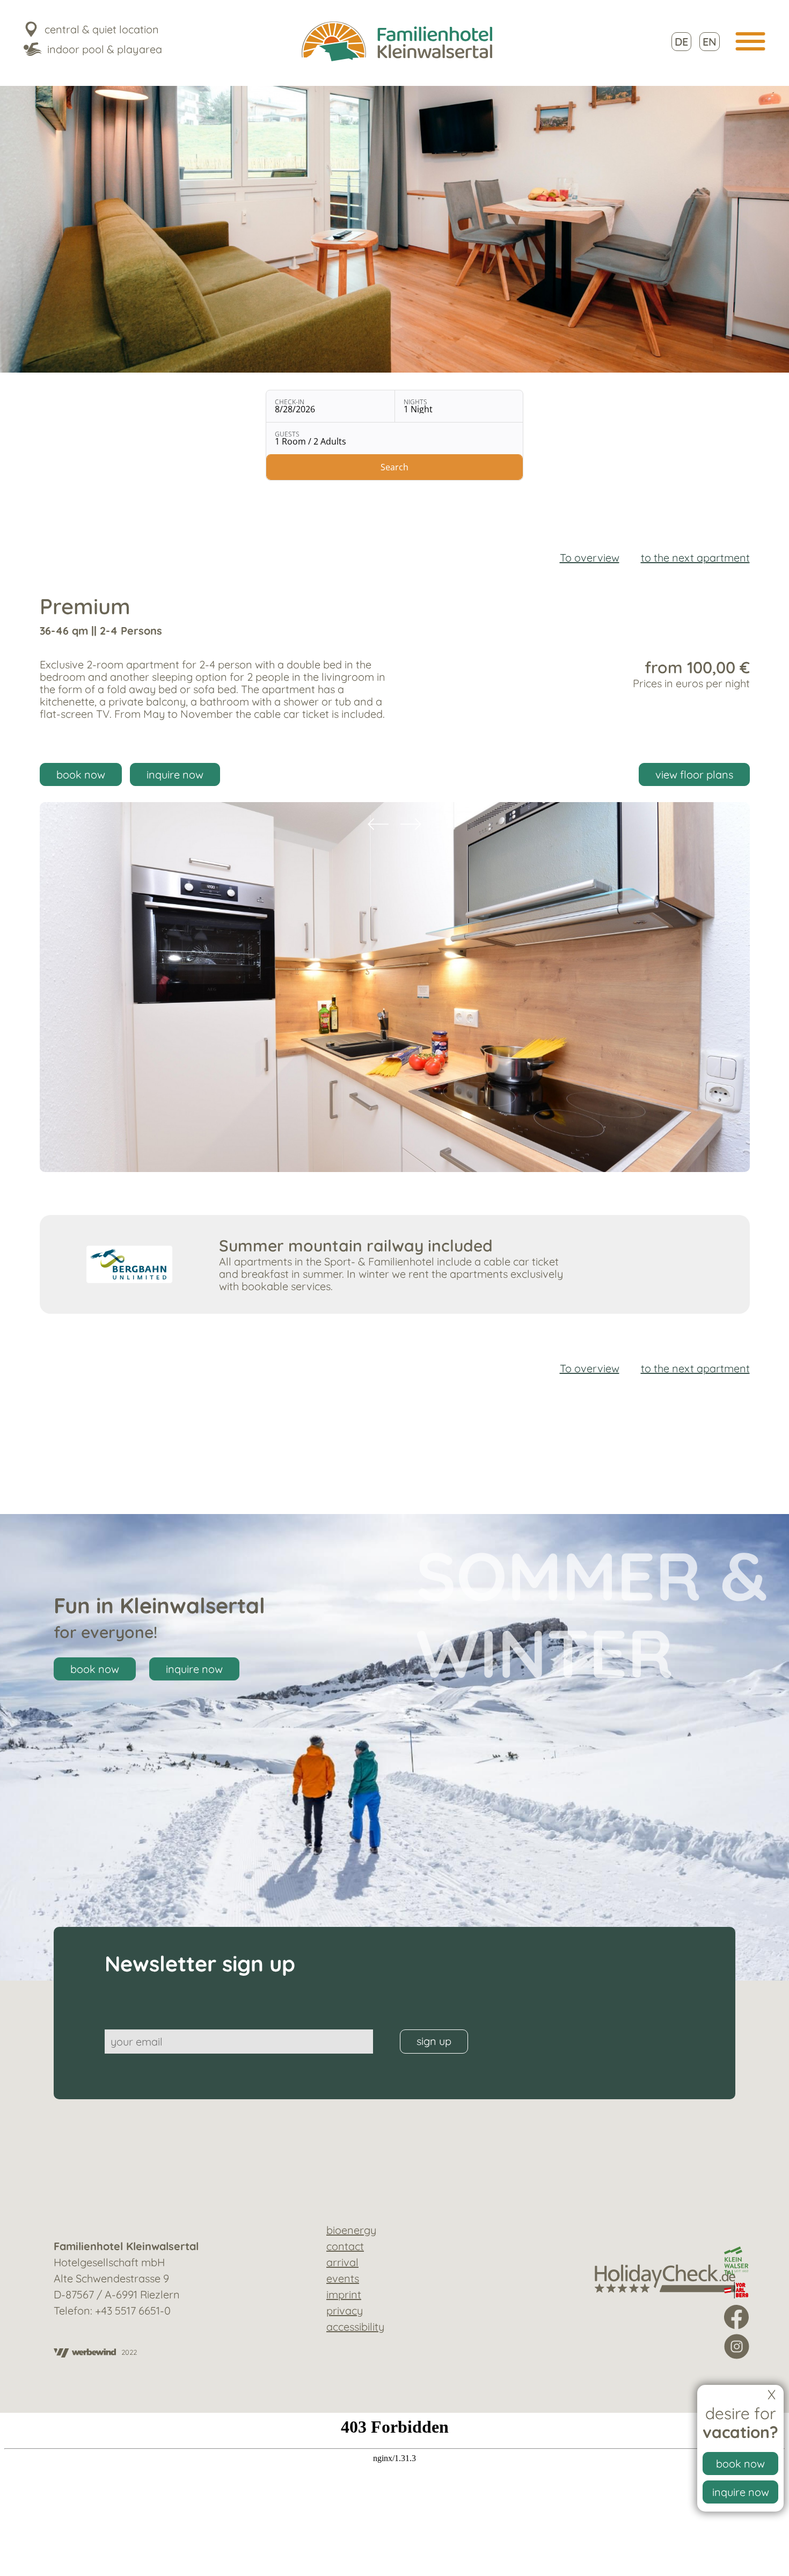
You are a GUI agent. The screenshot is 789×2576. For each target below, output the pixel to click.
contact (345, 2246)
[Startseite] (397, 42)
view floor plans (694, 774)
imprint (344, 2294)
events (343, 2278)
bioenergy (351, 2230)
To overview (590, 558)
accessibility (355, 2327)
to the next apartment (695, 558)
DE (681, 42)
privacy (345, 2311)
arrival (342, 2262)
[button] (751, 41)
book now (740, 2464)
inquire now (741, 2492)
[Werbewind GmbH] (85, 2354)
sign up (434, 2041)
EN (710, 42)
